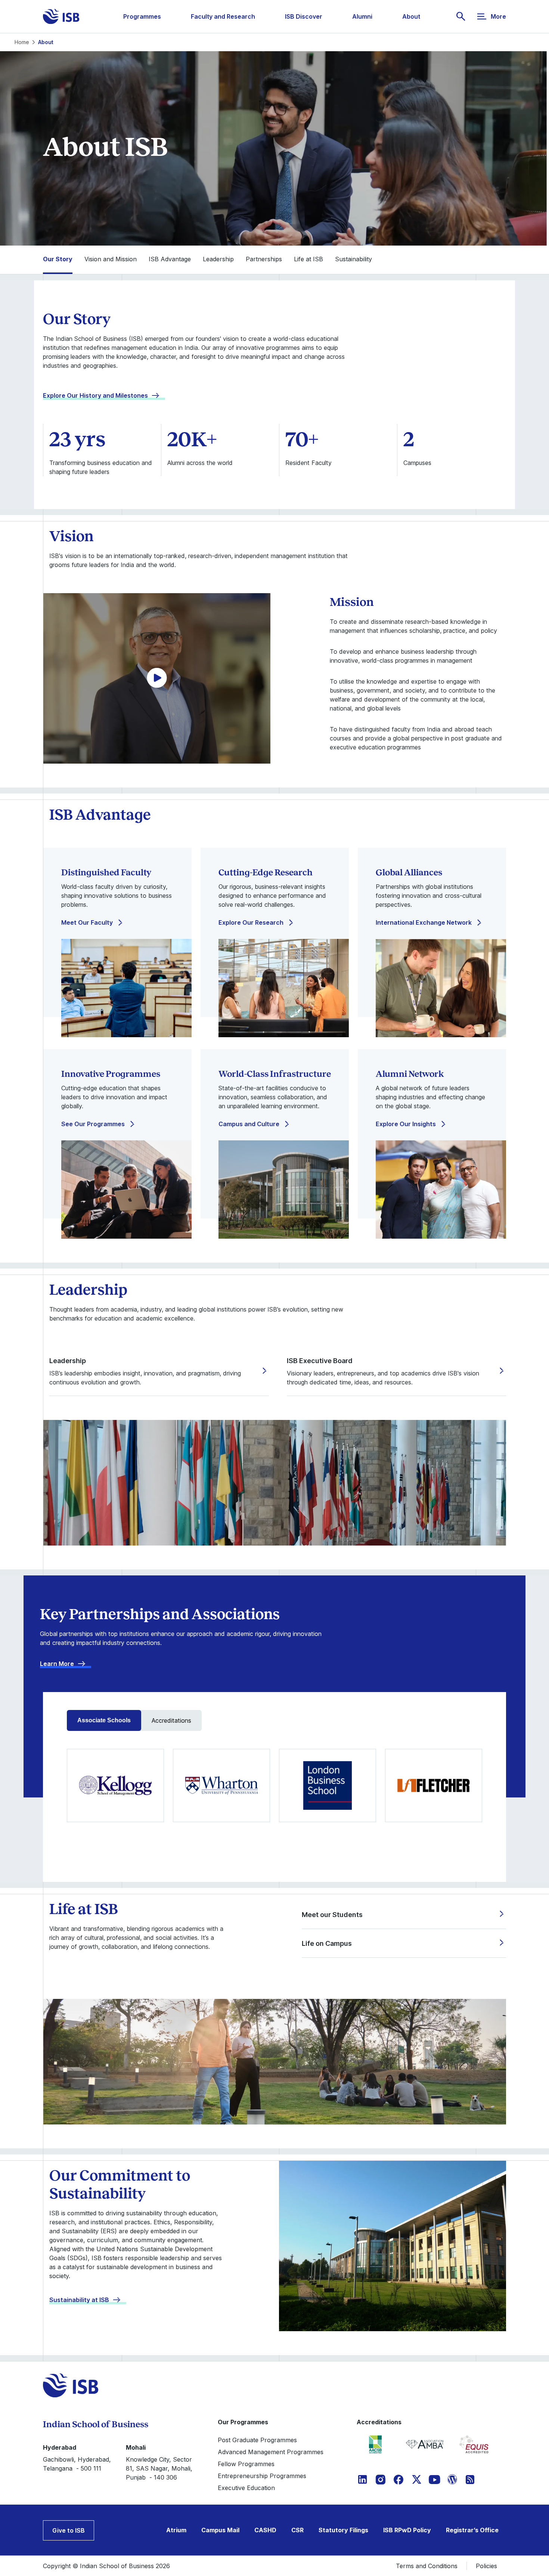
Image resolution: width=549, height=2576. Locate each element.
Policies (486, 2566)
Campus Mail (220, 2530)
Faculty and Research (223, 16)
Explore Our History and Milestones (95, 395)
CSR (297, 2530)
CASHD (265, 2530)
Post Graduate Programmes (257, 2440)
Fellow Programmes (246, 2464)
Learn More (57, 1664)
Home (22, 42)
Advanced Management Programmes (271, 2452)
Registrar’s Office (472, 2530)
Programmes (142, 16)
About (411, 16)
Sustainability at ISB (79, 2300)
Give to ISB (69, 2530)
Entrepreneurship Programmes (262, 2476)
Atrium (176, 2530)
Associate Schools (104, 1720)
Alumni (362, 16)
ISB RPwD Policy (407, 2530)
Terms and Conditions (427, 2566)
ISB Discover (304, 16)
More (498, 16)
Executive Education (246, 2488)
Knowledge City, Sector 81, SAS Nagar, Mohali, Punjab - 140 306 (159, 2468)
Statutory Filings (343, 2530)
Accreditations (171, 1720)
